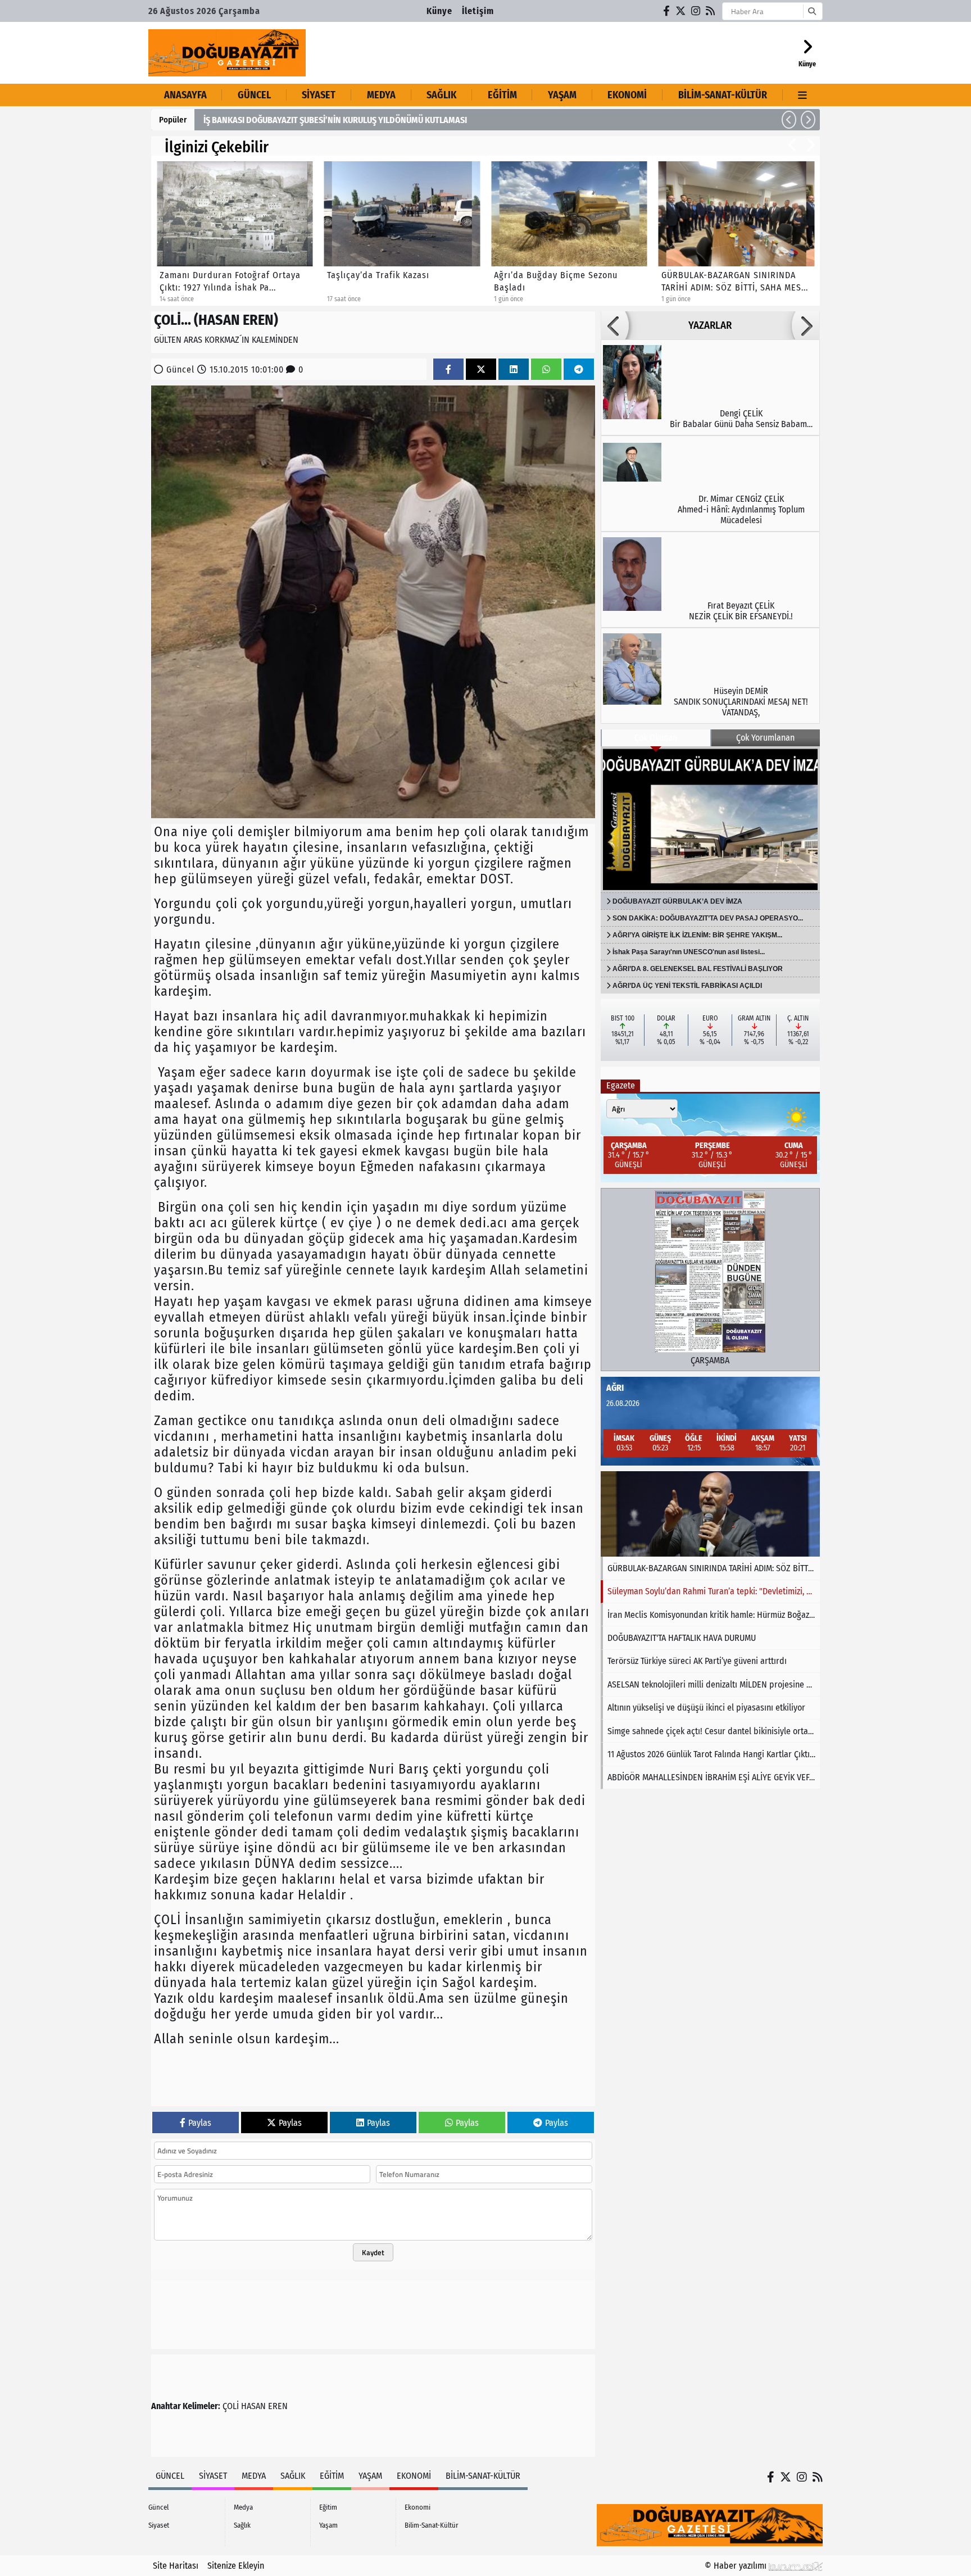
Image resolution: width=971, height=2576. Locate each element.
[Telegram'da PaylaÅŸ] (579, 369)
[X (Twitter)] (681, 11)
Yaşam (562, 95)
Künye (439, 11)
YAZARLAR (710, 325)
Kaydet (373, 2252)
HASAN (253, 2406)
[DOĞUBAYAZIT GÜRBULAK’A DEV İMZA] (710, 819)
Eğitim (502, 95)
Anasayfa (185, 95)
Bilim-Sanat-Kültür (723, 95)
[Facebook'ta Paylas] (448, 369)
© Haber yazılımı (737, 2566)
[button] (789, 120)
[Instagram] (696, 11)
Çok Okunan (656, 738)
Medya (381, 95)
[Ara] (812, 11)
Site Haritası (176, 2566)
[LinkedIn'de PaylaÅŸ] (514, 369)
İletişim (478, 11)
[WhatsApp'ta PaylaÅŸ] (546, 369)
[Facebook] (667, 11)
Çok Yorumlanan (765, 738)
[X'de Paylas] (481, 369)
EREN (278, 2406)
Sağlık (441, 95)
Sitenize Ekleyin (236, 2566)
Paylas (200, 2123)
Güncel (254, 95)
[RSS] (711, 11)
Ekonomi (627, 95)
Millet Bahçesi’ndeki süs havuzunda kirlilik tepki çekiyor (307, 120)
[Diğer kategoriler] (803, 95)
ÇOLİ (231, 2406)
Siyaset (319, 95)
